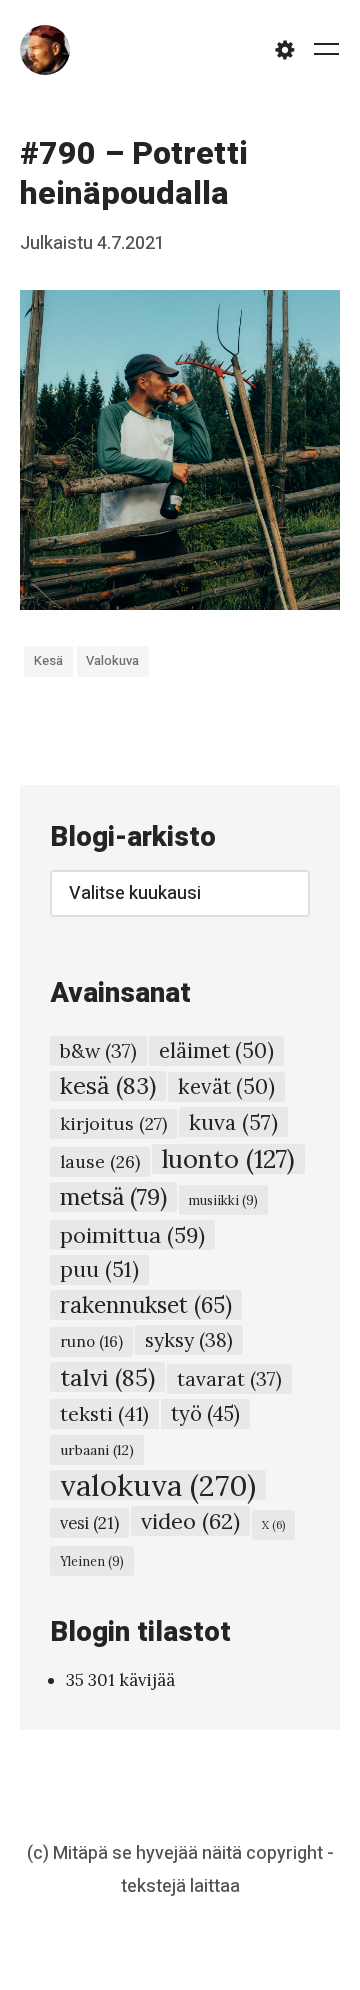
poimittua (132, 1235)
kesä (48, 660)
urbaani (97, 1450)
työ (205, 1414)
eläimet (216, 1050)
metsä (113, 1196)
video (190, 1521)
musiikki (223, 1200)
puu (99, 1269)
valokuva (112, 660)
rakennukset (146, 1305)
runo (91, 1341)
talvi (107, 1377)
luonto (228, 1159)
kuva (233, 1122)
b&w (98, 1051)
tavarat (229, 1379)
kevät (226, 1086)
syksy (189, 1339)
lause (100, 1161)
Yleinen (92, 1561)
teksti (104, 1413)
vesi (89, 1523)
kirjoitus (113, 1123)
